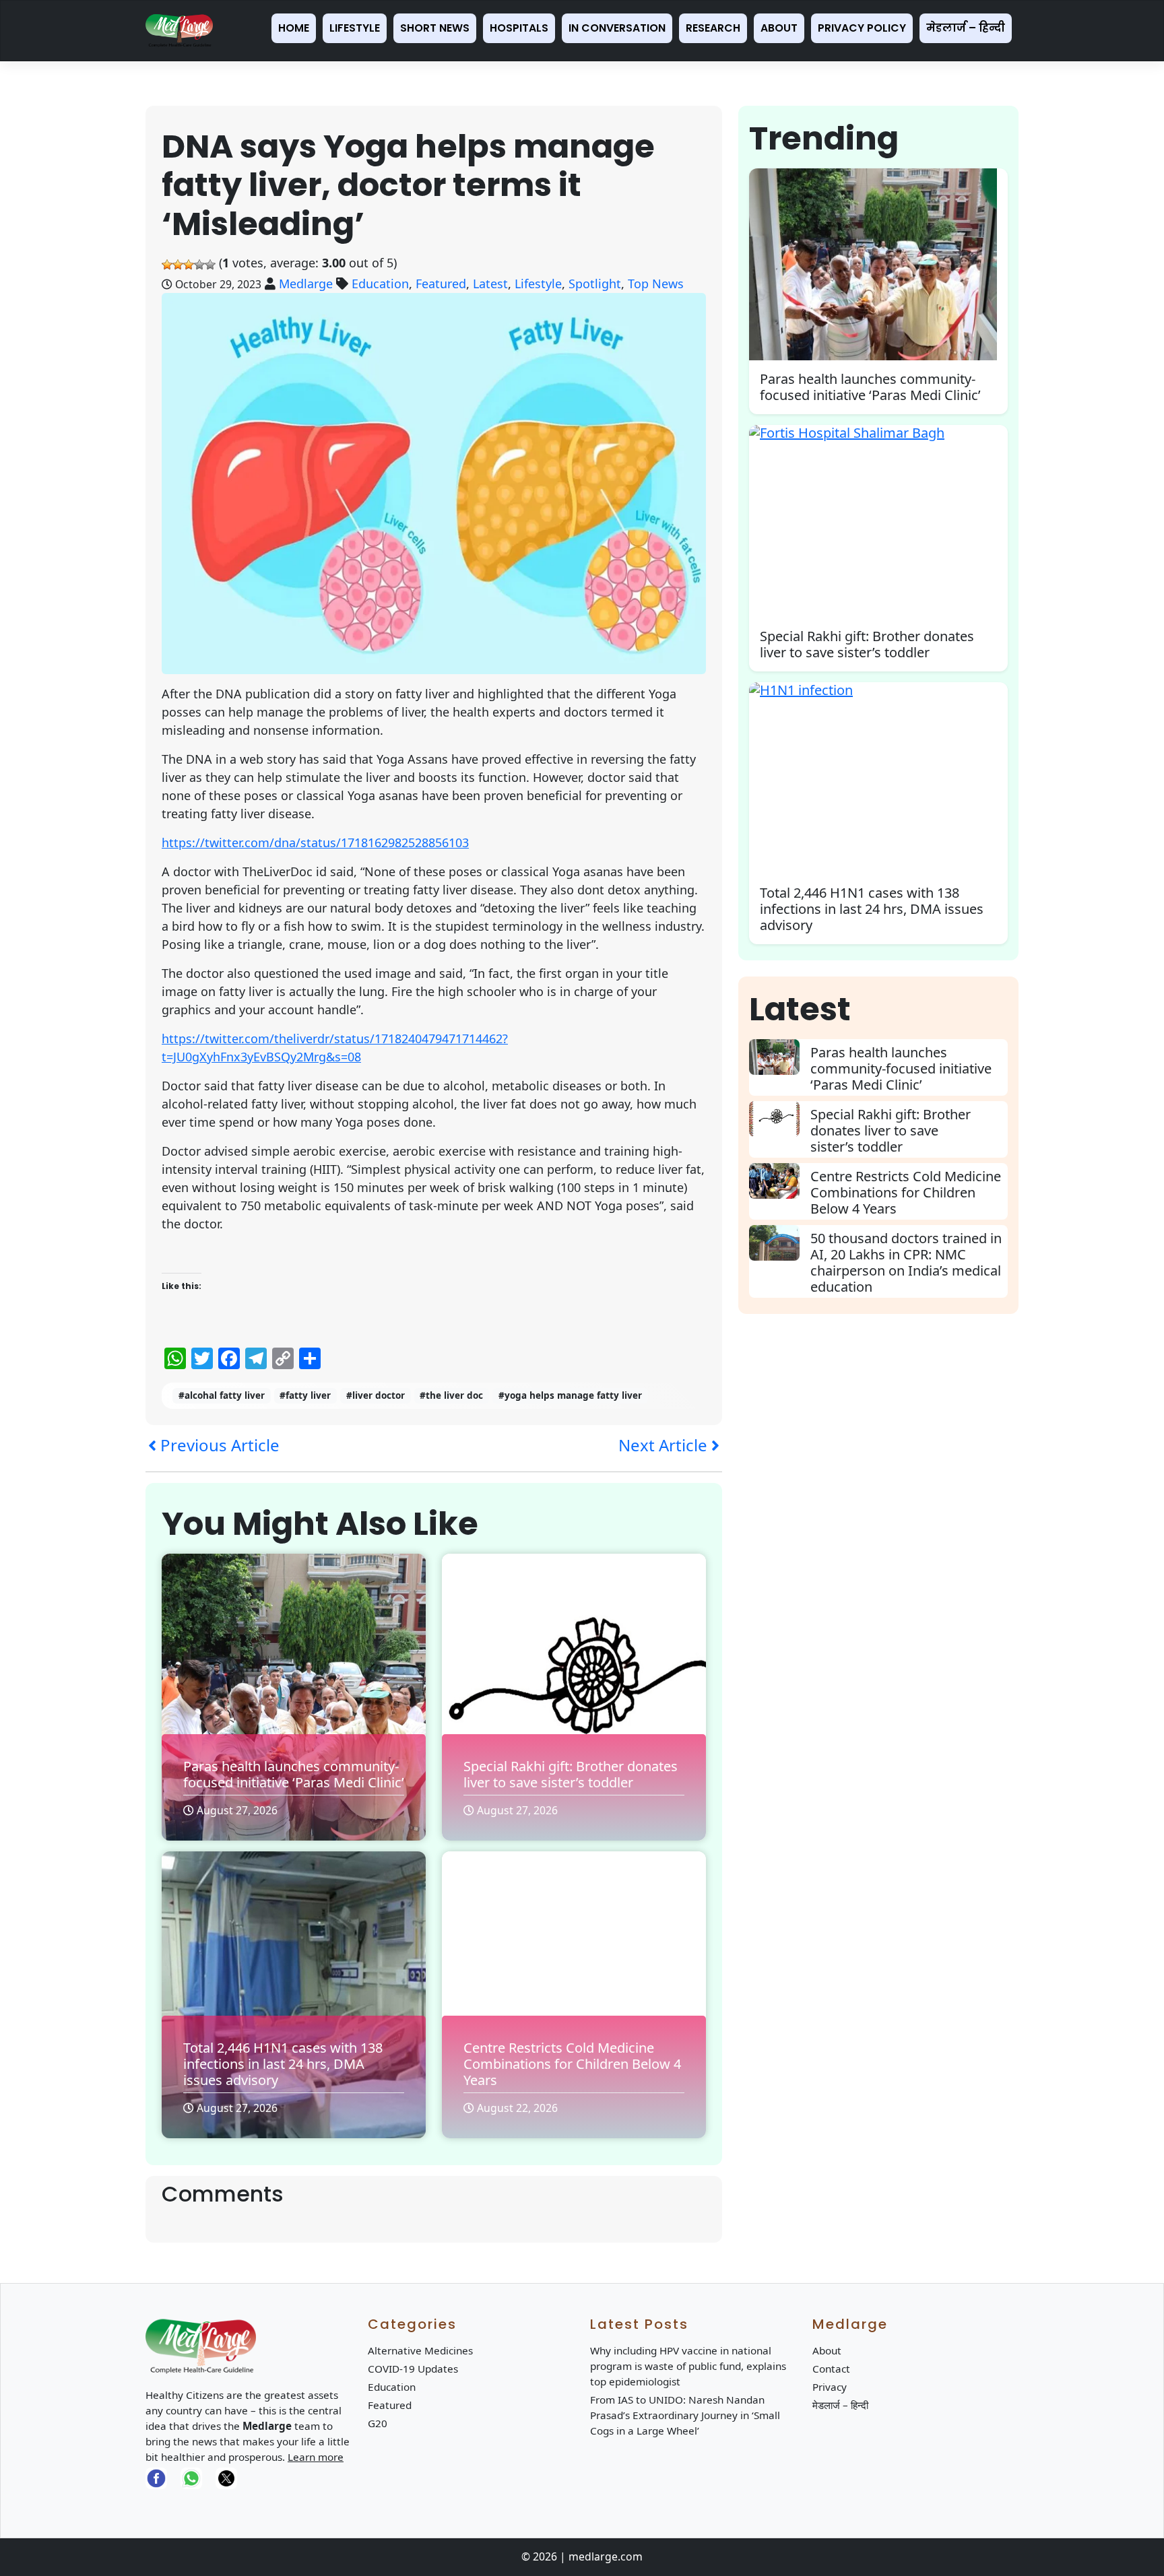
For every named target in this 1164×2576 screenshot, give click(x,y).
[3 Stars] (189, 265)
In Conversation (617, 28)
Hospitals (519, 28)
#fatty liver (305, 1395)
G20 (378, 2423)
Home (294, 28)
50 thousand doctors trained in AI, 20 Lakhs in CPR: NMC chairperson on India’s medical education (906, 1262)
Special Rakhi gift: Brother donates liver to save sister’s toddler (571, 1774)
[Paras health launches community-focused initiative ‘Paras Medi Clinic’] (780, 1057)
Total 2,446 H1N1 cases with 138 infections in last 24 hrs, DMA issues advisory (283, 2064)
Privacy (830, 2387)
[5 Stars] (210, 265)
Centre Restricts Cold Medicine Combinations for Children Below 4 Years (572, 2064)
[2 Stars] (178, 265)
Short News (435, 28)
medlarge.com (606, 2556)
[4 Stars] (199, 265)
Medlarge (306, 284)
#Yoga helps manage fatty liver (570, 1395)
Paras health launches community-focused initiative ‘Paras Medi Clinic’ (294, 1774)
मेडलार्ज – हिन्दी (966, 28)
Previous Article (218, 1445)
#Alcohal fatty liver (222, 1395)
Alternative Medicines (420, 2350)
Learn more (316, 2457)
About (779, 28)
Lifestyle (355, 28)
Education (380, 284)
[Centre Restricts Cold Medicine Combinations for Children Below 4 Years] (780, 1181)
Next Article (665, 1445)
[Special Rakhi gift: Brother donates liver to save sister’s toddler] (780, 1119)
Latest (490, 284)
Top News (656, 284)
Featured (441, 284)
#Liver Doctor (376, 1395)
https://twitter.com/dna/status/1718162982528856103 (315, 843)
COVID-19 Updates (413, 2369)
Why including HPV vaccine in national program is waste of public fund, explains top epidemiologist (688, 2366)
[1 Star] (167, 265)
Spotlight (595, 284)
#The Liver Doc (451, 1395)
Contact (831, 2369)
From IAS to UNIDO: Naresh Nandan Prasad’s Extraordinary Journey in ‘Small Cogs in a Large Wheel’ (685, 2415)
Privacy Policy (862, 28)
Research (713, 28)
